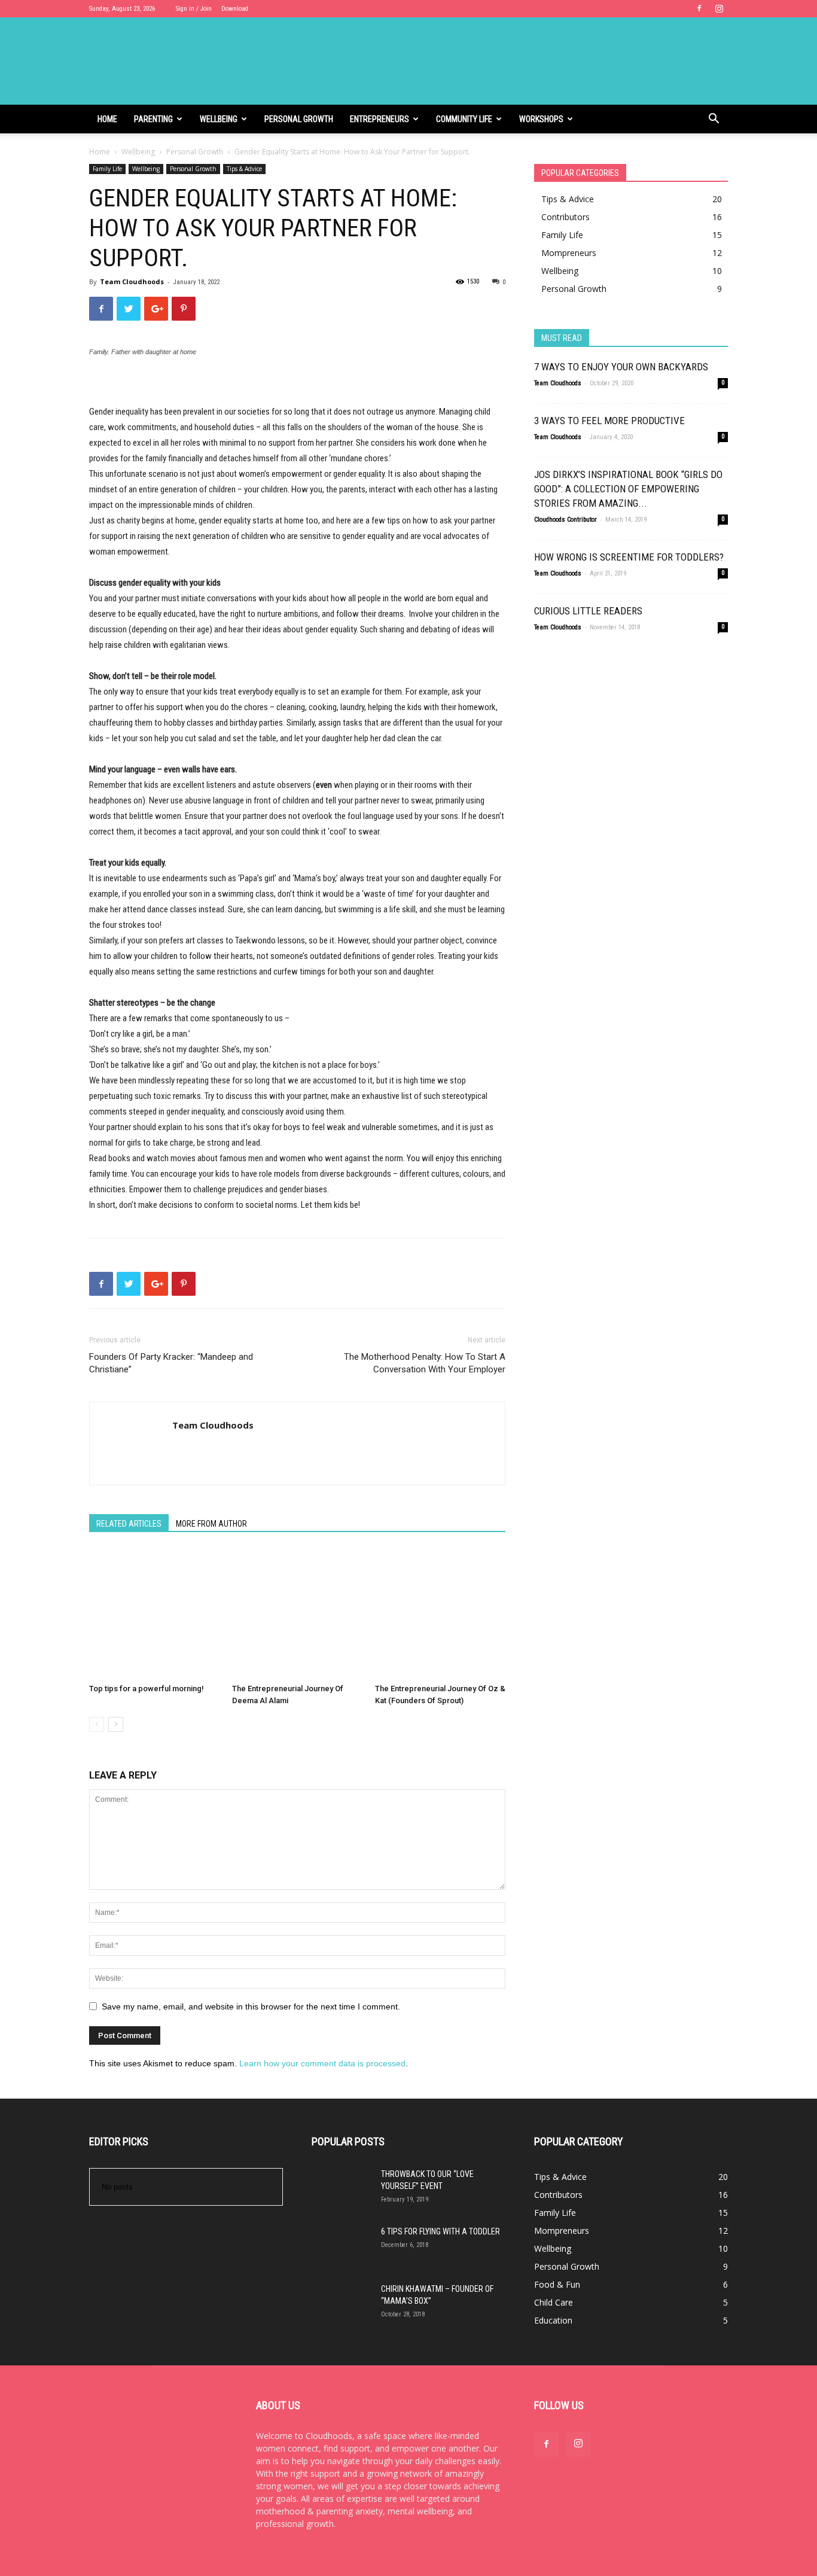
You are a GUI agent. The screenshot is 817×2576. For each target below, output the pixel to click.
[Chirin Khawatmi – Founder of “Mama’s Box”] (342, 2313)
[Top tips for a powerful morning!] (154, 1613)
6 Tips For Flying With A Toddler (440, 2231)
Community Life (464, 119)
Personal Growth (299, 119)
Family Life (107, 169)
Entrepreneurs (379, 119)
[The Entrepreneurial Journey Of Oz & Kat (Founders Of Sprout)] (440, 1613)
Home (107, 119)
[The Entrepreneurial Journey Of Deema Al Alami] (297, 1613)
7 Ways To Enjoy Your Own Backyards (621, 367)
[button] (714, 120)
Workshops (541, 119)
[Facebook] (699, 8)
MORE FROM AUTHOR (211, 1524)
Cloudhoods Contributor (566, 520)
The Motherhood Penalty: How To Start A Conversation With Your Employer (425, 1363)
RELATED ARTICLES (129, 1524)
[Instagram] (719, 8)
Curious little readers (588, 611)
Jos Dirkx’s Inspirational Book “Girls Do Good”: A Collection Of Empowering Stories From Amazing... (628, 489)
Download (235, 9)
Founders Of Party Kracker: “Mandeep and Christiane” (171, 1363)
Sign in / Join (194, 9)
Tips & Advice (244, 169)
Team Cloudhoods (132, 281)
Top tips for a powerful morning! (147, 1689)
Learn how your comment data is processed (322, 2063)
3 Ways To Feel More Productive (609, 421)
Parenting (153, 119)
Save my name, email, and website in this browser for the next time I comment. (251, 2006)
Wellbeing (219, 119)
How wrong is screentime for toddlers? (629, 557)
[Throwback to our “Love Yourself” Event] (342, 2198)
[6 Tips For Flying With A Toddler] (342, 2255)
